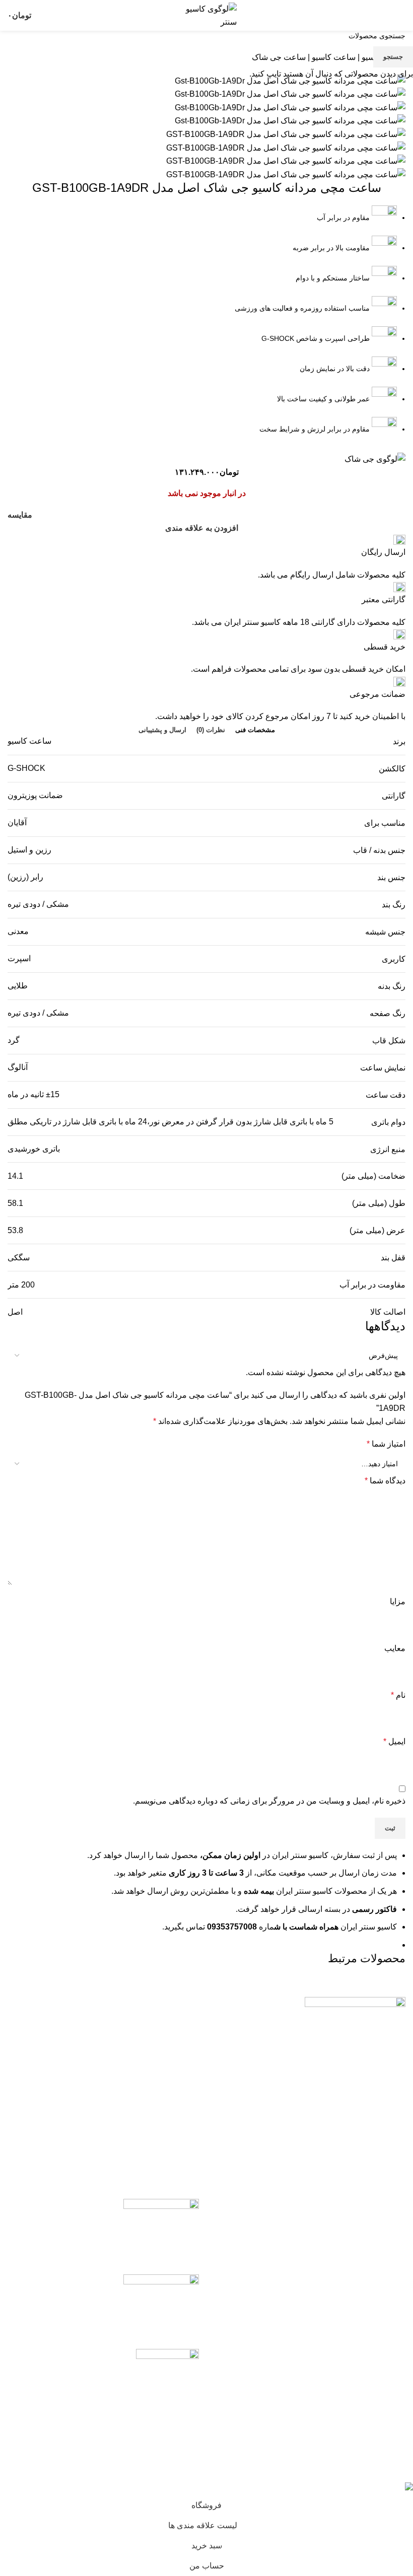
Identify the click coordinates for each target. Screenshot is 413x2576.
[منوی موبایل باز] (401, 16)
